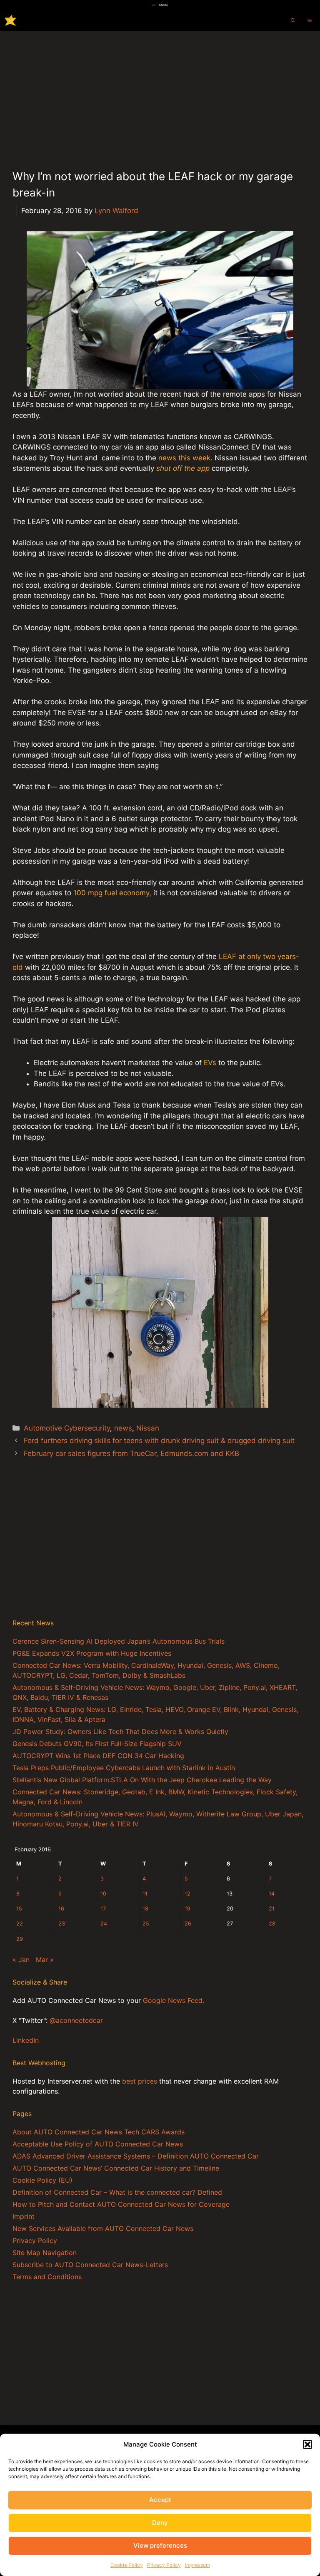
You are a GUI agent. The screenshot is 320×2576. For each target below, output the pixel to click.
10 (103, 1894)
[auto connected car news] (10, 20)
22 (20, 1924)
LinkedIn (26, 2040)
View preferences (160, 2545)
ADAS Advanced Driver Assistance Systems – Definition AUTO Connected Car (136, 2156)
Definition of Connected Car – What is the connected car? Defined (117, 2192)
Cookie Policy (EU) (42, 2180)
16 (61, 1909)
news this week (184, 458)
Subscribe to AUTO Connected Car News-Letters (90, 2265)
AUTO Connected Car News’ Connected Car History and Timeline (116, 2168)
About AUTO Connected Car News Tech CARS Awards (99, 2132)
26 (188, 1924)
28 (272, 1924)
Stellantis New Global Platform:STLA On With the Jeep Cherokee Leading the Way (142, 1780)
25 (146, 1924)
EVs (211, 1063)
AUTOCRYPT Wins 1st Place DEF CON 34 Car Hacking (98, 1756)
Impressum (197, 2565)
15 (19, 1909)
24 (104, 1924)
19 (187, 1909)
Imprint (24, 2216)
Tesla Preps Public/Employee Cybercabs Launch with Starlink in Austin (124, 1768)
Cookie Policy (127, 2565)
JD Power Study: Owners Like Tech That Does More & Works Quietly (120, 1731)
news (123, 1428)
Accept (160, 2500)
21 (272, 1909)
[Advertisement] (160, 93)
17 (103, 1909)
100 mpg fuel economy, (112, 893)
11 (145, 1894)
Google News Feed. (174, 2000)
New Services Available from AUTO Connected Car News (103, 2228)
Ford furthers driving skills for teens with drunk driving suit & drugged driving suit (159, 1441)
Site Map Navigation (45, 2253)
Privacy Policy (164, 2565)
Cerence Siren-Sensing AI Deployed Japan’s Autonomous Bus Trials (119, 1641)
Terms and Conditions (47, 2277)
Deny (160, 2523)
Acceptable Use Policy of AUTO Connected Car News (98, 2144)
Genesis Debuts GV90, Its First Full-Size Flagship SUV (97, 1744)
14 (272, 1894)
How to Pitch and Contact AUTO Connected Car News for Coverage (121, 2204)
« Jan (21, 1960)
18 (145, 1909)
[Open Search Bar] (293, 20)
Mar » (45, 1960)
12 (187, 1894)
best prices (140, 2081)
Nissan (148, 1428)
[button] (307, 2444)
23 (62, 1924)
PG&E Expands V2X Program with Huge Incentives (92, 1653)
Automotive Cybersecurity (67, 1428)
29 (20, 1939)
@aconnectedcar (76, 2020)
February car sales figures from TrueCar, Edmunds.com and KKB (131, 1453)
